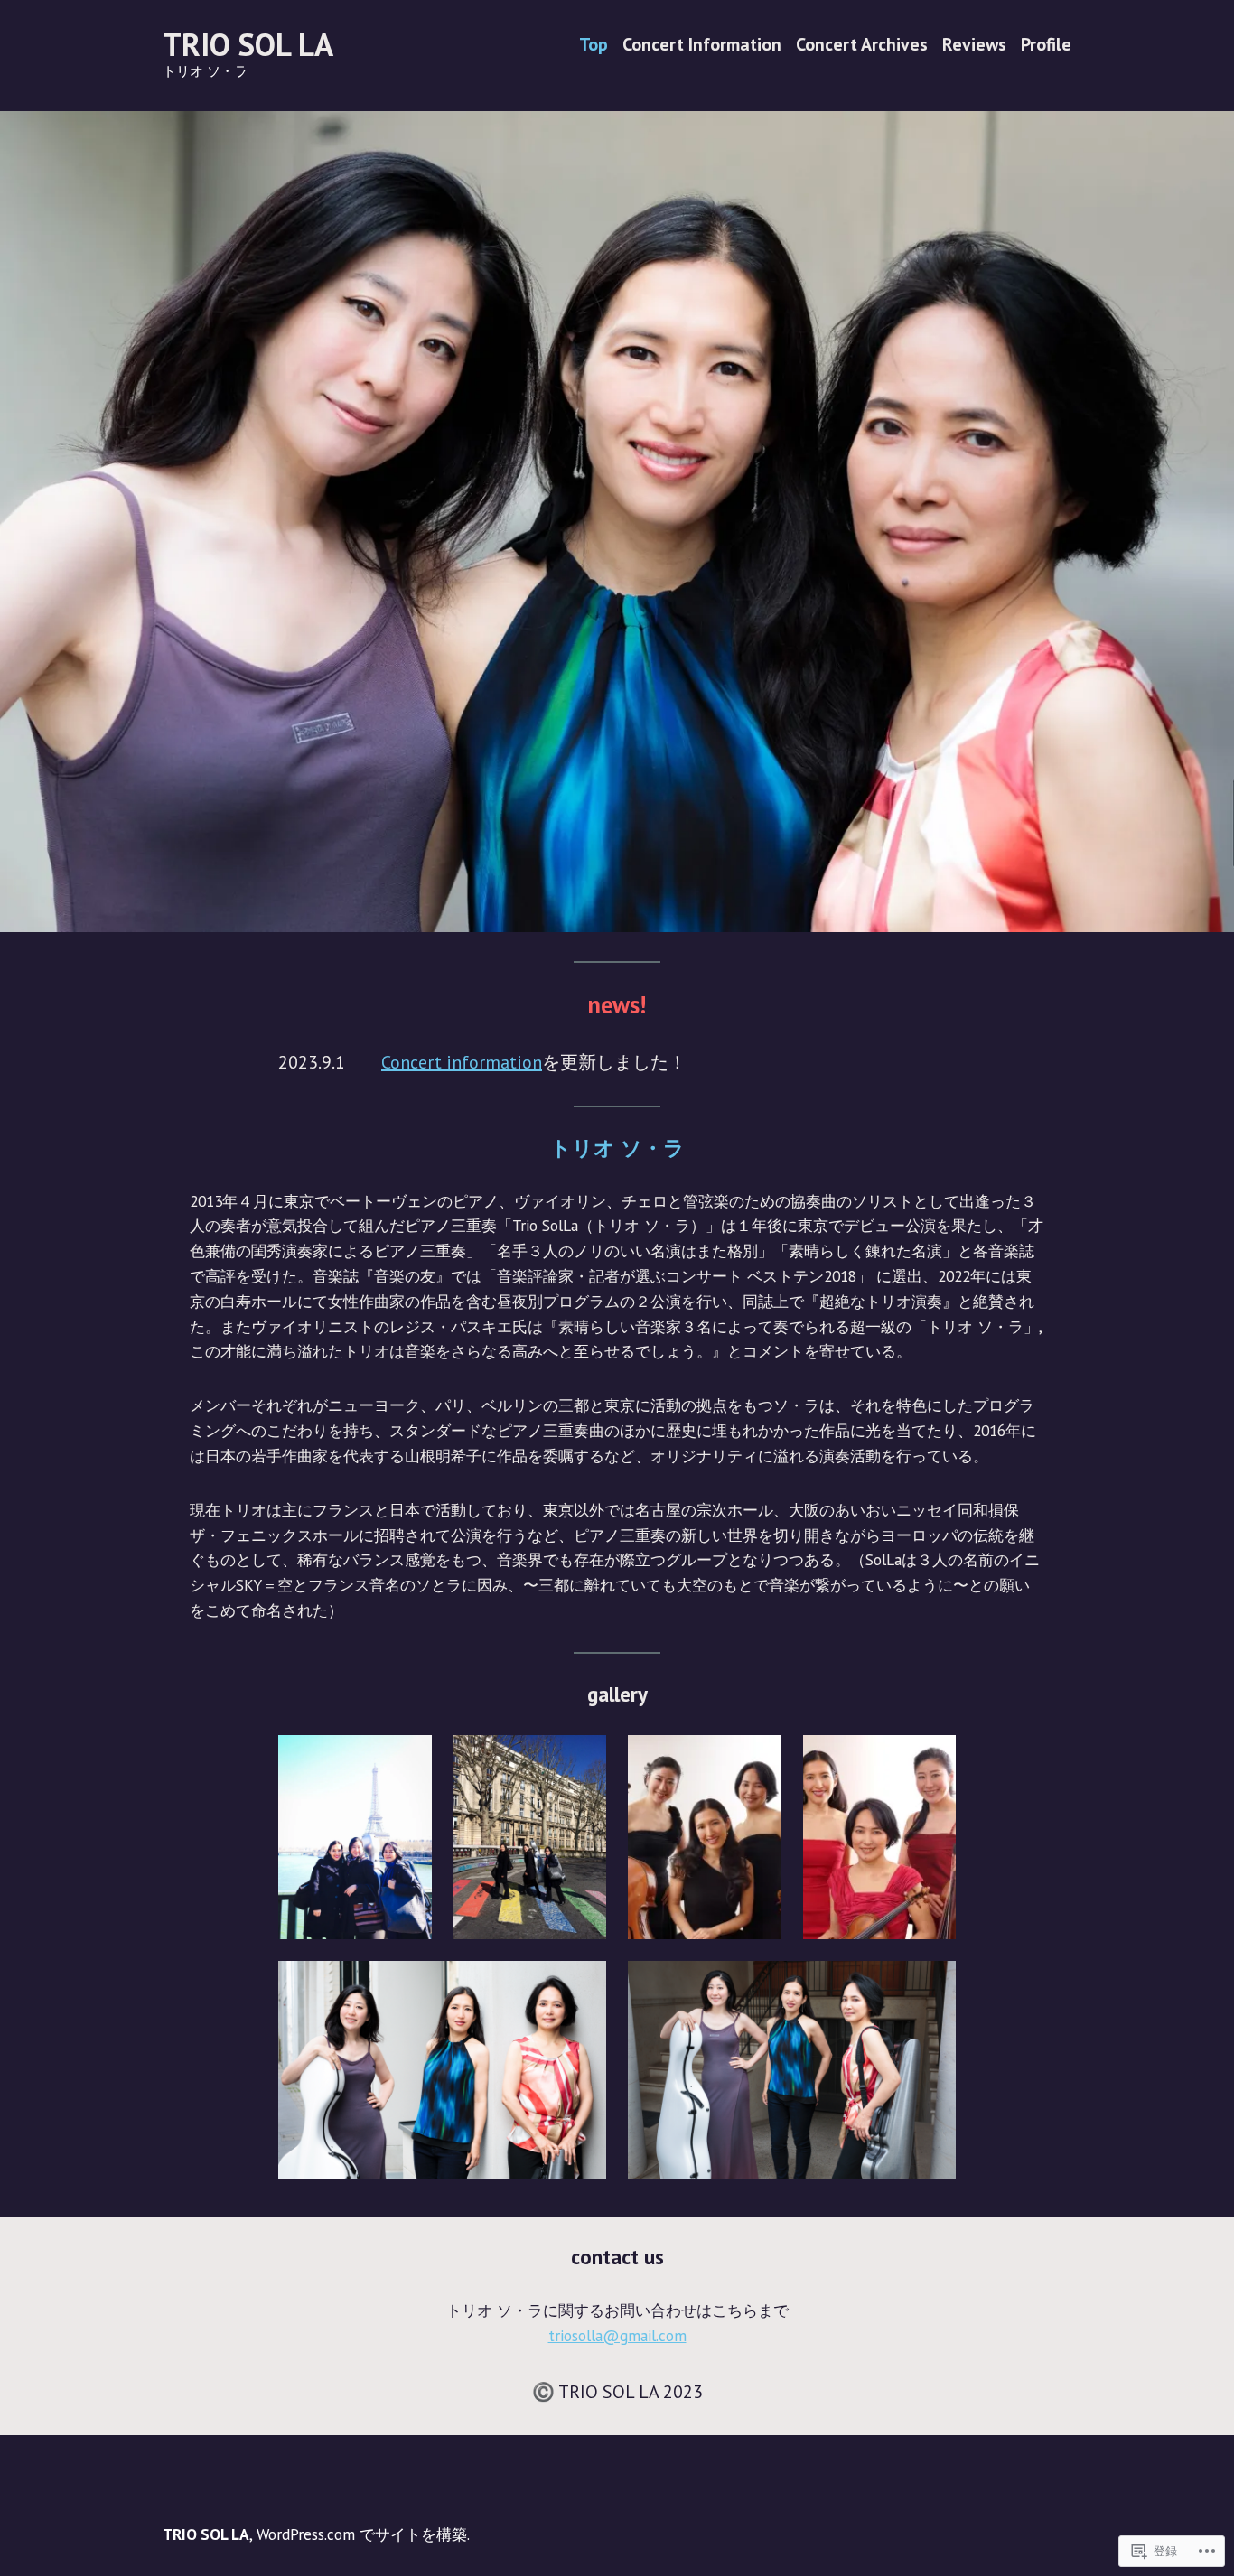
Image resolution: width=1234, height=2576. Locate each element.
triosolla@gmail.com (617, 2335)
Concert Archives (862, 45)
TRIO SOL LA (248, 44)
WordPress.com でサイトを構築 (362, 2534)
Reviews (974, 45)
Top (594, 45)
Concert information (462, 1062)
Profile (1046, 45)
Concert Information (702, 45)
